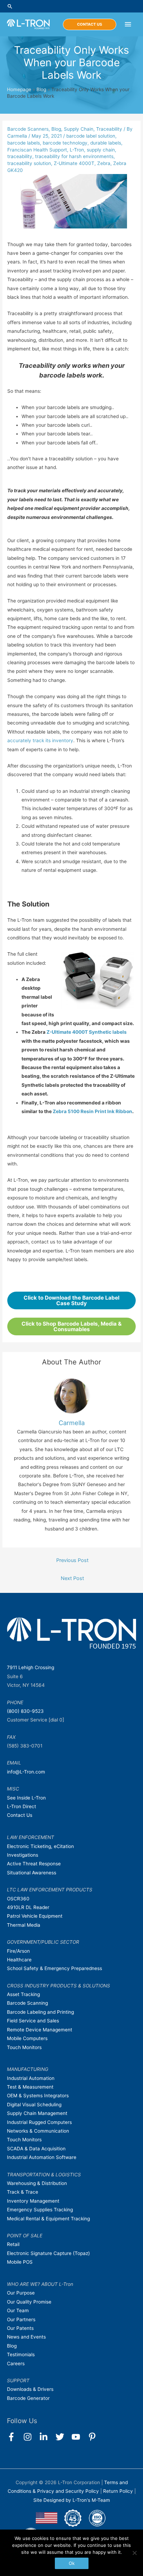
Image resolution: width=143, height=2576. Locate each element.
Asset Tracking (23, 1994)
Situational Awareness (32, 1873)
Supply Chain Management (37, 2113)
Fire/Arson (18, 1951)
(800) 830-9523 (25, 1711)
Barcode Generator (28, 2398)
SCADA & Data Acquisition (36, 2149)
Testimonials (21, 2354)
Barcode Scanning (27, 2003)
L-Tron (77, 150)
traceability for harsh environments (74, 156)
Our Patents (20, 2328)
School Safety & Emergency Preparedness (54, 1968)
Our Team (18, 2310)
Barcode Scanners (28, 129)
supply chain (101, 150)
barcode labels (24, 143)
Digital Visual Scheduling (34, 2105)
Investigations (23, 1855)
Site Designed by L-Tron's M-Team (72, 2500)
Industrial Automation (31, 2078)
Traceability (109, 129)
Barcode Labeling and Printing (40, 2012)
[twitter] (63, 2437)
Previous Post (72, 1560)
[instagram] (31, 2437)
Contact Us (20, 1815)
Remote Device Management (40, 2030)
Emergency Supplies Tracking (40, 2210)
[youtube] (79, 2437)
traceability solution (29, 163)
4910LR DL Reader (28, 1907)
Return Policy (119, 2491)
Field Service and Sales (33, 2021)
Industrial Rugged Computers (39, 2122)
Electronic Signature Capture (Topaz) (48, 2253)
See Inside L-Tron (26, 1798)
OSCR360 (18, 1899)
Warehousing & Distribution (37, 2183)
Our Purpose (21, 2293)
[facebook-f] (14, 2437)
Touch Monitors (24, 2047)
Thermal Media (24, 1925)
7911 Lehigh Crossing (31, 1667)
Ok (72, 2563)
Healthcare (19, 1960)
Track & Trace (23, 2192)
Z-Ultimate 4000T (74, 163)
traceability (20, 156)
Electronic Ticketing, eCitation (40, 1846)
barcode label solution (91, 136)
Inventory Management (33, 2201)
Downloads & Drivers (30, 2389)
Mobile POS (20, 2262)
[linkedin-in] (47, 2437)
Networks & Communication (38, 2131)
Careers (16, 2363)
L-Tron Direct (22, 1806)
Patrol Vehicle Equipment (35, 1916)
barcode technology (65, 143)
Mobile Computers (27, 2038)
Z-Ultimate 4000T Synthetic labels (87, 1032)
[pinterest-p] (94, 2437)
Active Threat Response (34, 1864)
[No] (134, 2553)
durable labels (106, 143)
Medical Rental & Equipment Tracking (48, 2219)
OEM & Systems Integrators (38, 2096)
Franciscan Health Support (37, 150)
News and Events (26, 2337)
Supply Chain (79, 129)
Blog (41, 89)
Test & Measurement (30, 2087)
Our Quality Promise (29, 2302)
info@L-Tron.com (26, 1772)
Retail (13, 2244)
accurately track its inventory (40, 740)
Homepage (19, 89)
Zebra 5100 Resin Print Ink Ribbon (92, 1111)
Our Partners (21, 2319)
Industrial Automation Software (42, 2157)
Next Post (72, 1578)
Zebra (104, 163)
